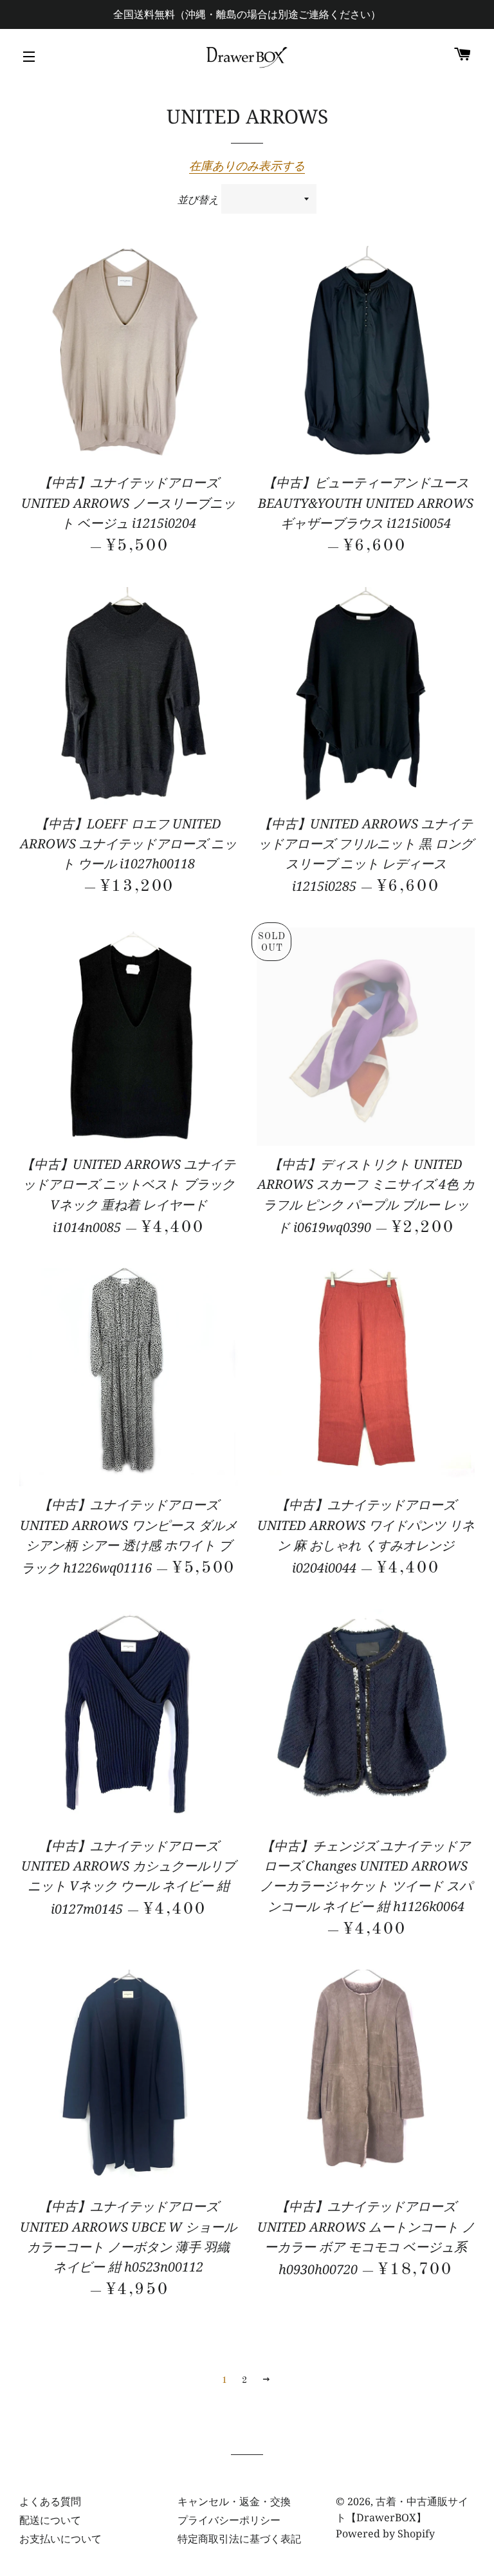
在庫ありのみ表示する (247, 165)
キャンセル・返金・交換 (234, 2501)
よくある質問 (50, 2501)
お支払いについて (60, 2539)
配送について (50, 2520)
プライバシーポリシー (229, 2520)
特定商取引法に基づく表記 (239, 2539)
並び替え (198, 200)
